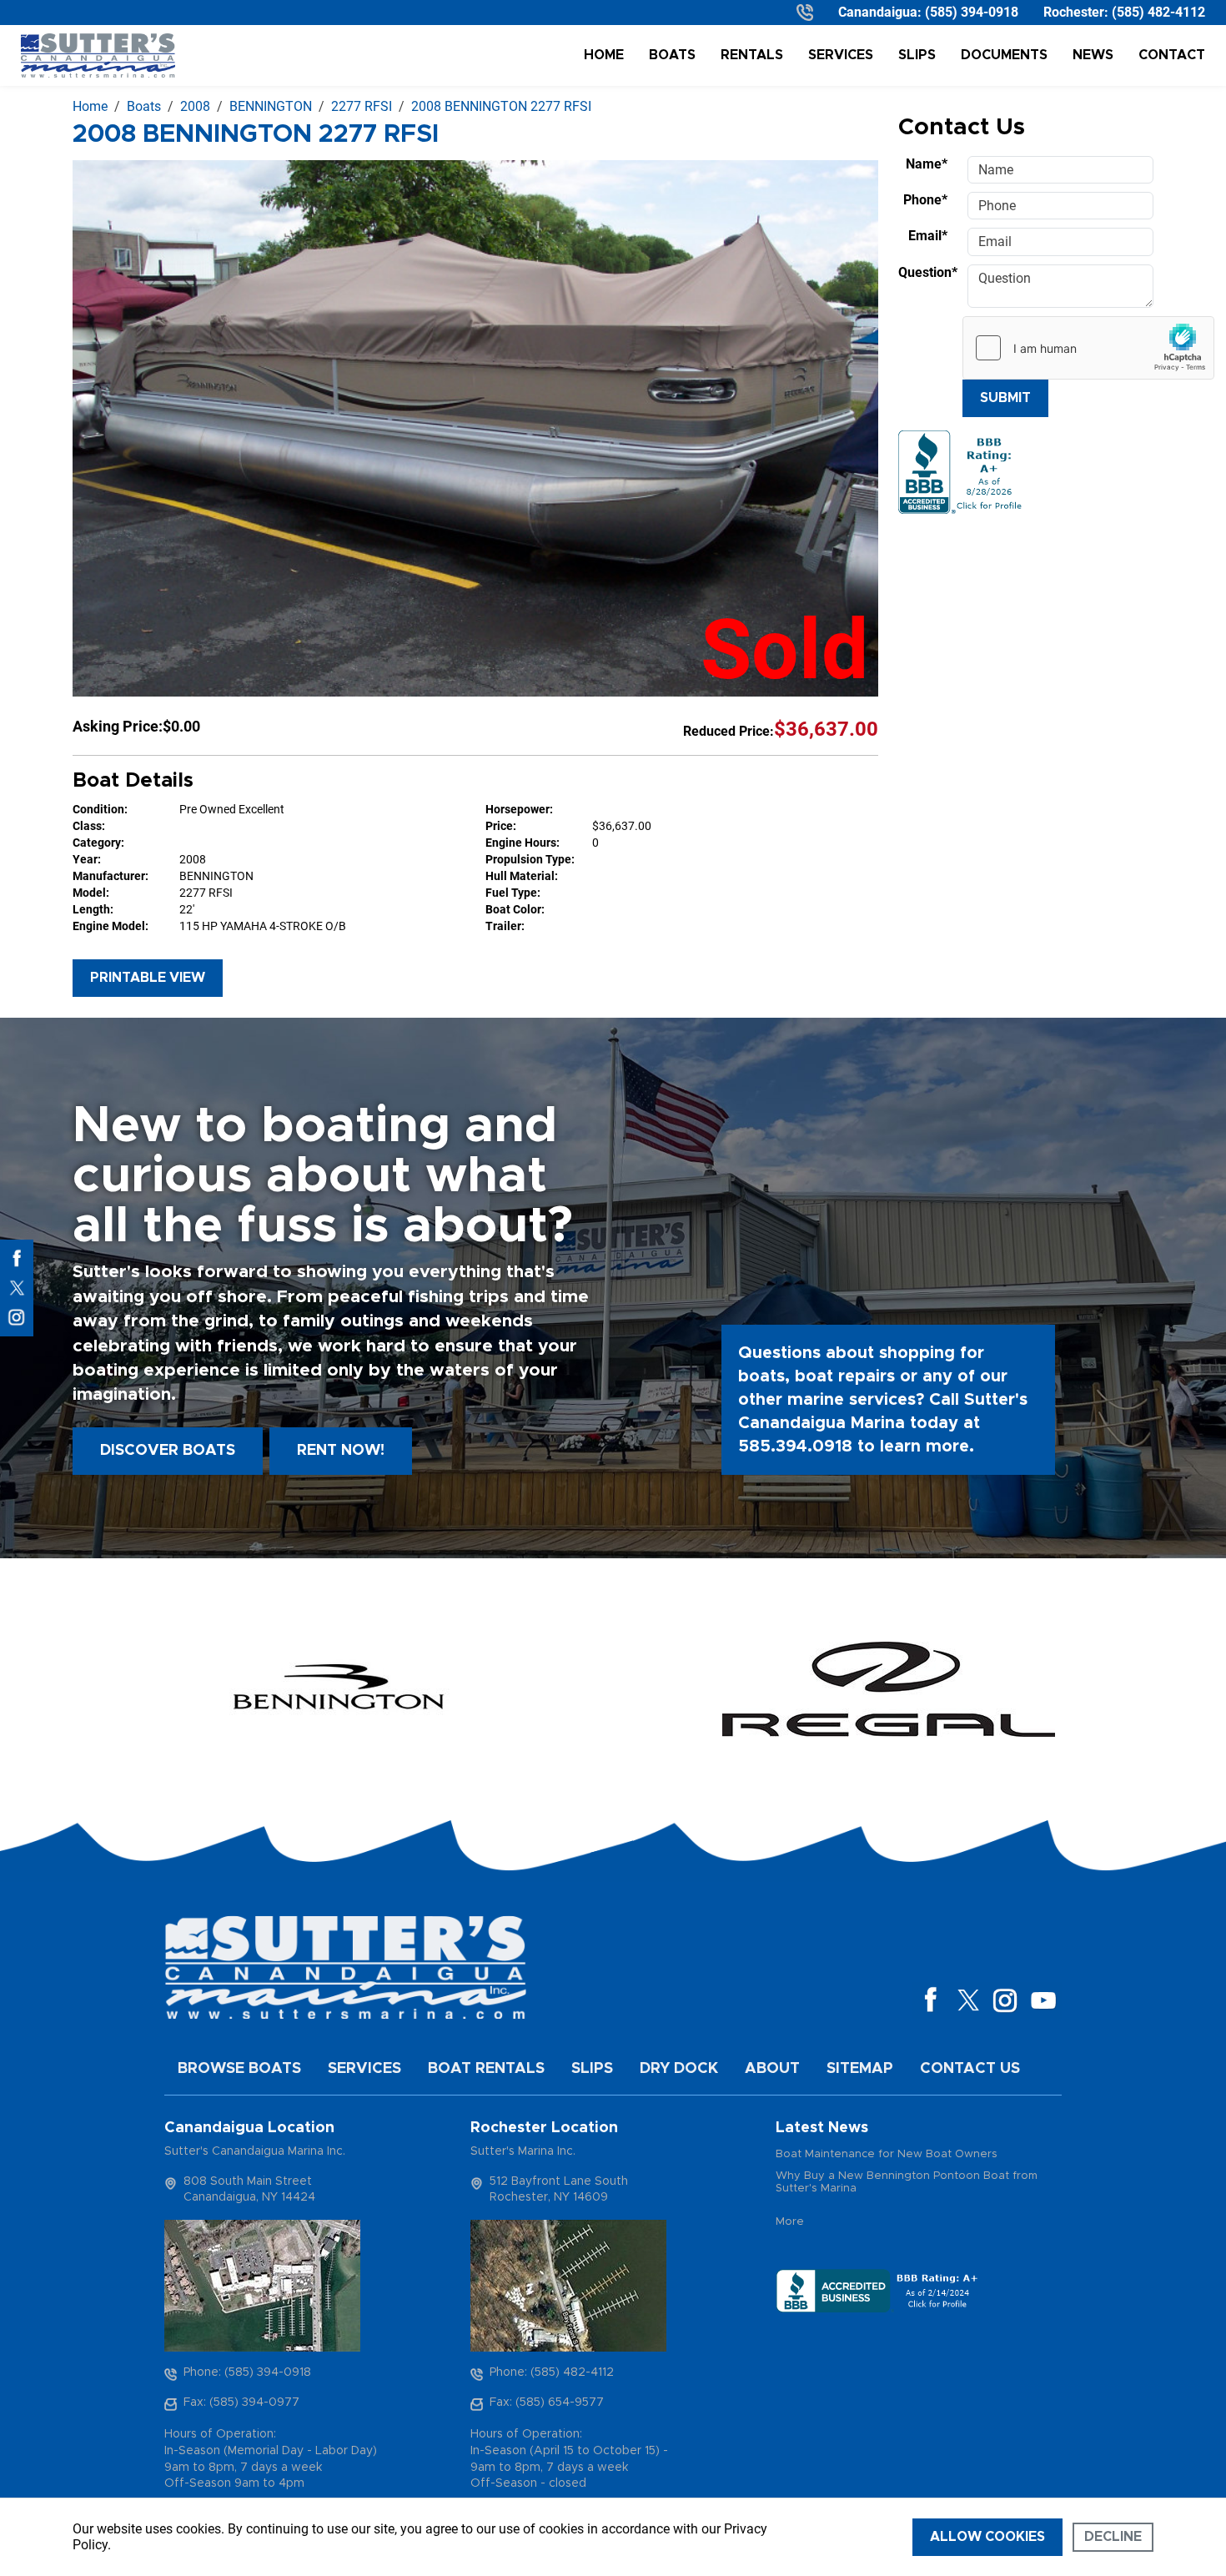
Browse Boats (239, 2069)
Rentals (752, 55)
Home (604, 55)
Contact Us (970, 2069)
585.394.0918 (795, 1446)
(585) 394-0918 (972, 12)
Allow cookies (987, 2537)
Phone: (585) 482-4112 (552, 2372)
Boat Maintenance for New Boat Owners (887, 2154)
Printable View (148, 978)
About (772, 2069)
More (790, 2222)
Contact (1172, 55)
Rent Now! (341, 1451)
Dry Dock (679, 2069)
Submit (1005, 398)
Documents (1004, 55)
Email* (928, 236)
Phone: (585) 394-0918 (247, 2372)
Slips (917, 55)
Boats (672, 55)
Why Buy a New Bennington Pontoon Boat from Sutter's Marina (907, 2183)
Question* (928, 272)
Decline (1113, 2537)
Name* (927, 164)
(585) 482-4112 (1158, 12)
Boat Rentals (486, 2069)
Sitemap (860, 2069)
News (1093, 55)
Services (841, 55)
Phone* (925, 200)
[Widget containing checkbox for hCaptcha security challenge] (1088, 348)
